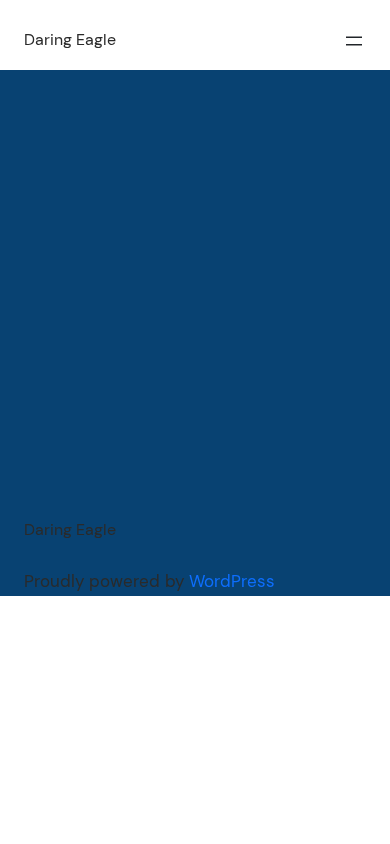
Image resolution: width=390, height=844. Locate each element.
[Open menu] (354, 41)
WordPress (232, 581)
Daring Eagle (70, 39)
